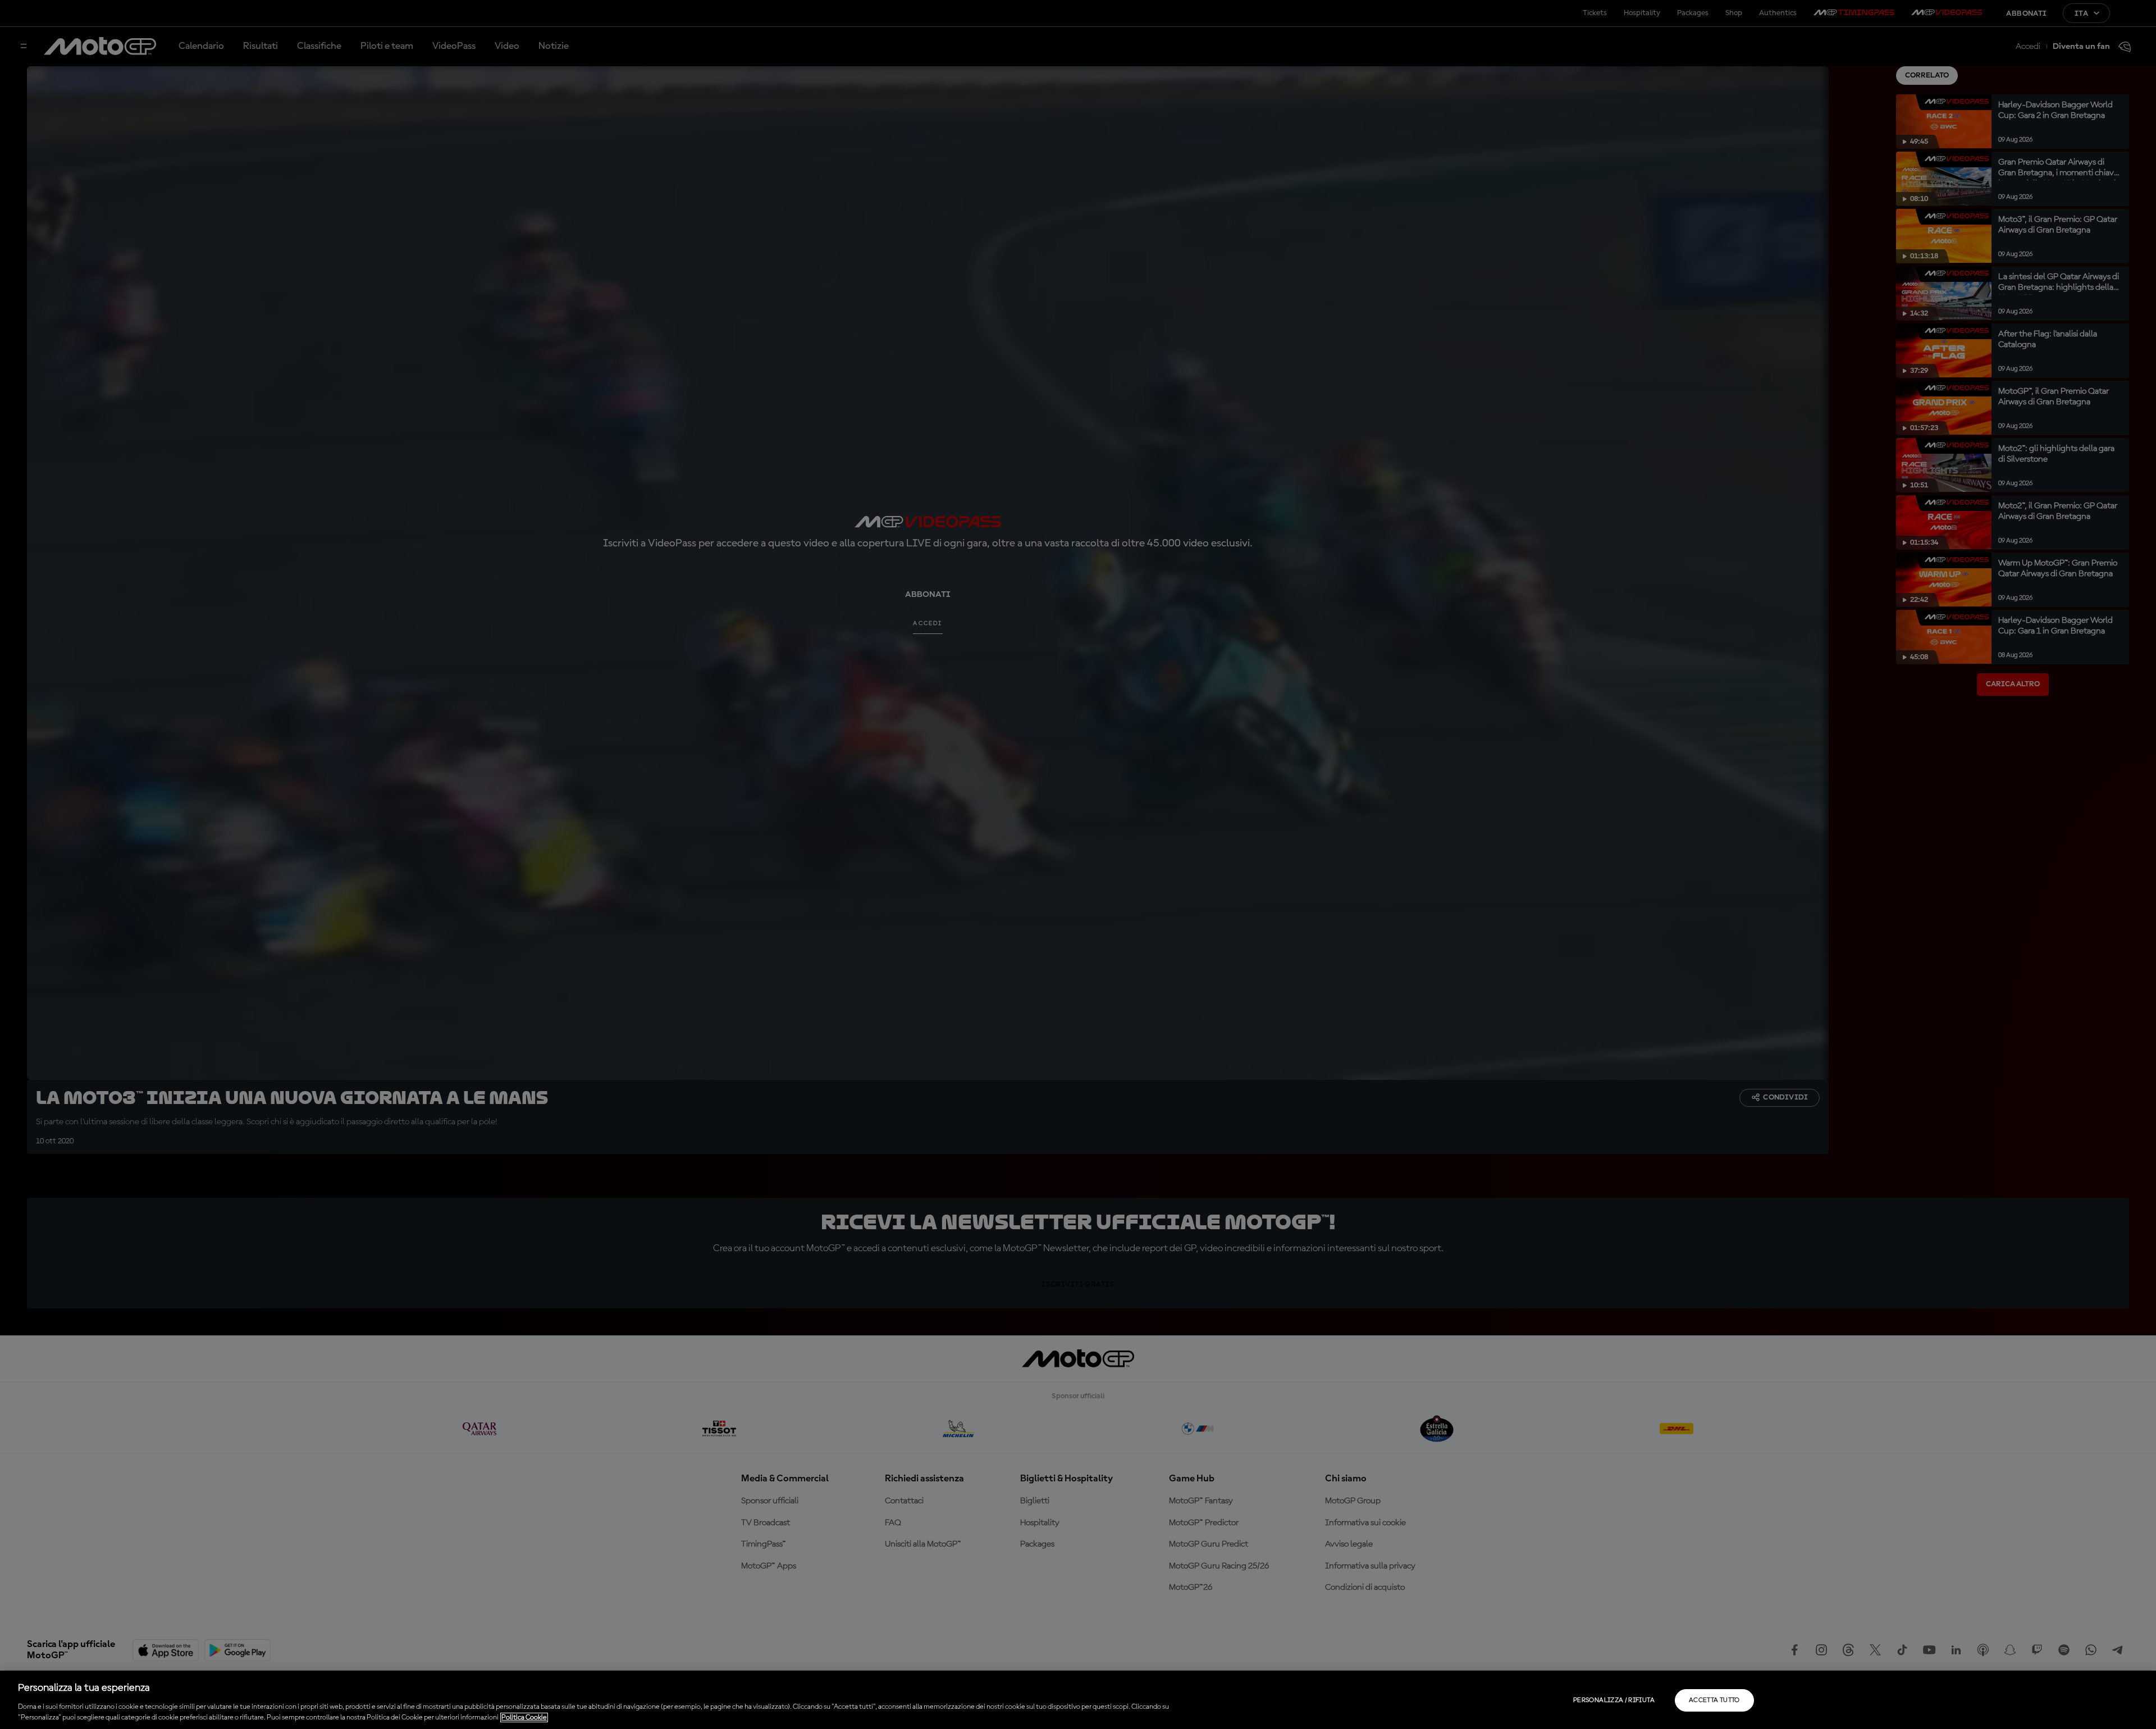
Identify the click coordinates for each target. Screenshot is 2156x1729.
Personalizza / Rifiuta (1614, 1700)
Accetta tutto (1714, 1700)
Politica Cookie (524, 1717)
